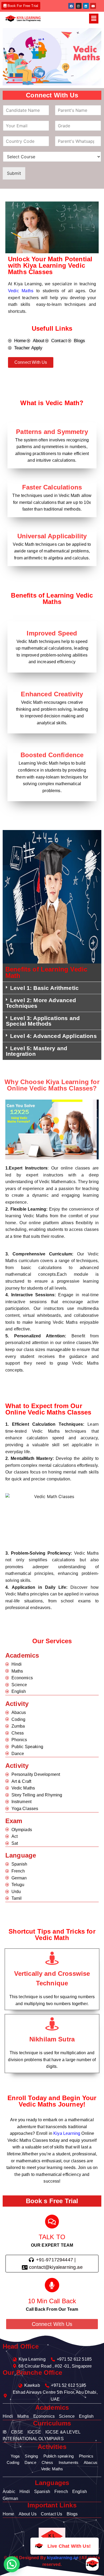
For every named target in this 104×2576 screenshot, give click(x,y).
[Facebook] (71, 6)
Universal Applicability (52, 536)
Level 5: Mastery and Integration (37, 1051)
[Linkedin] (86, 6)
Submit (14, 173)
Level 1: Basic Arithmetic (44, 988)
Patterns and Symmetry (52, 432)
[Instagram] (79, 6)
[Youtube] (93, 6)
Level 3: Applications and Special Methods (43, 1021)
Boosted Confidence (52, 755)
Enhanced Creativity (52, 694)
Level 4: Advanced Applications (53, 1036)
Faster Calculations (52, 487)
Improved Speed (52, 633)
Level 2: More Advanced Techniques (41, 1003)
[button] (94, 19)
